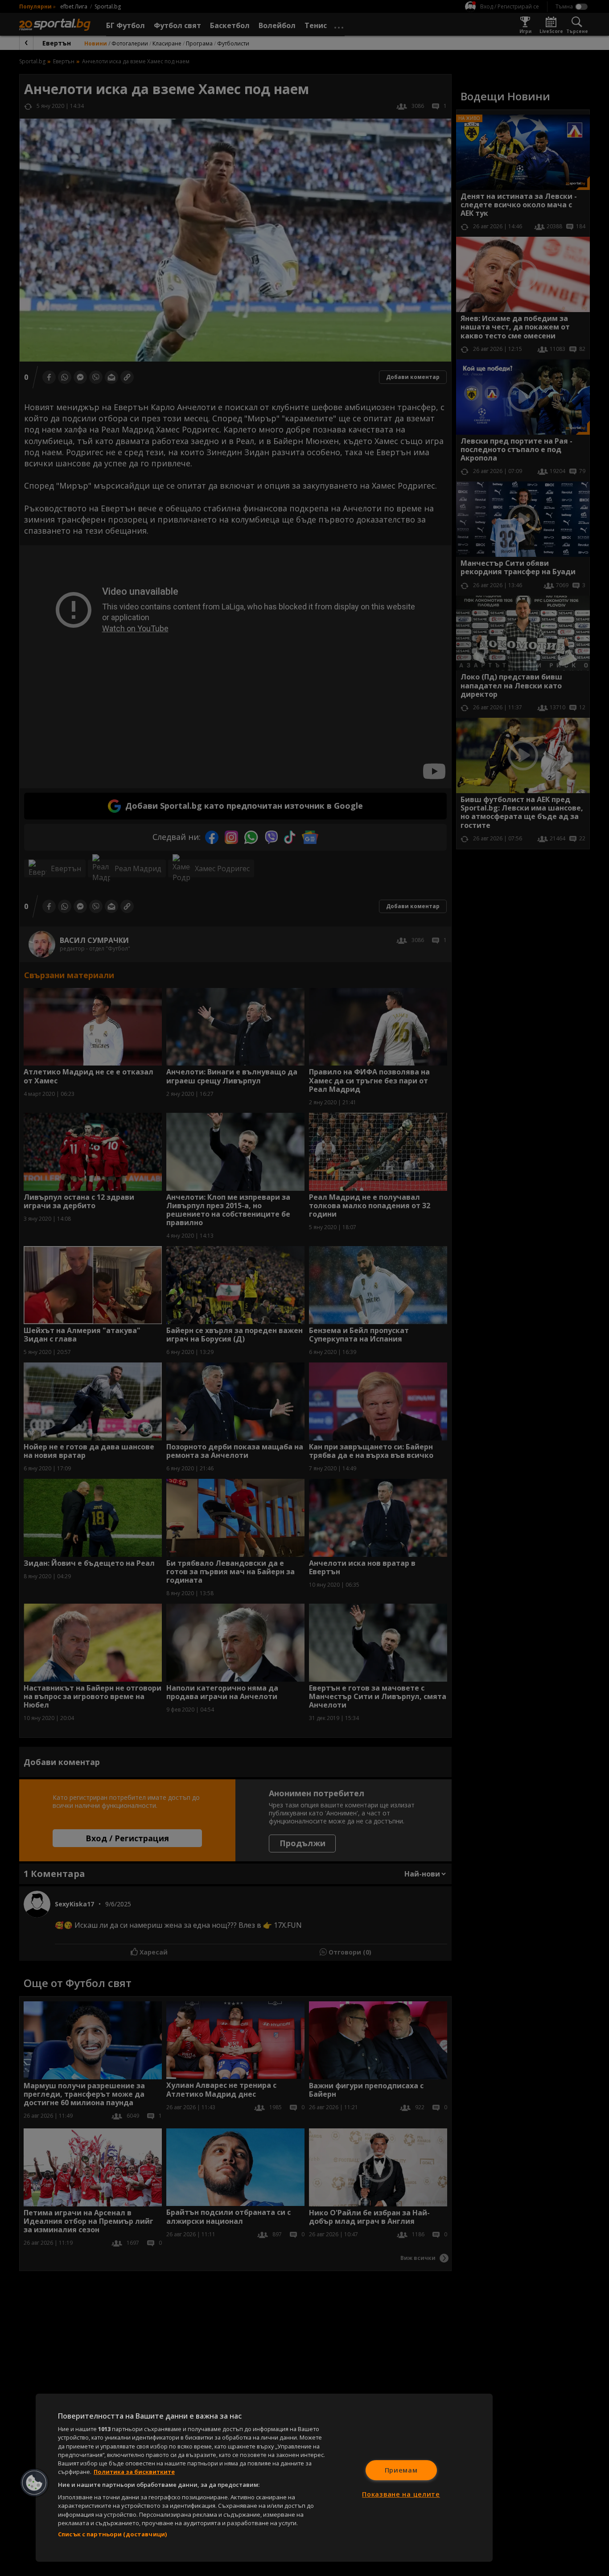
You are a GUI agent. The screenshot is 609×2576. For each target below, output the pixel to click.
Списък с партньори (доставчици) (112, 2534)
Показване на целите (401, 2494)
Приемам (401, 2470)
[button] (34, 2483)
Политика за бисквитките (134, 2472)
